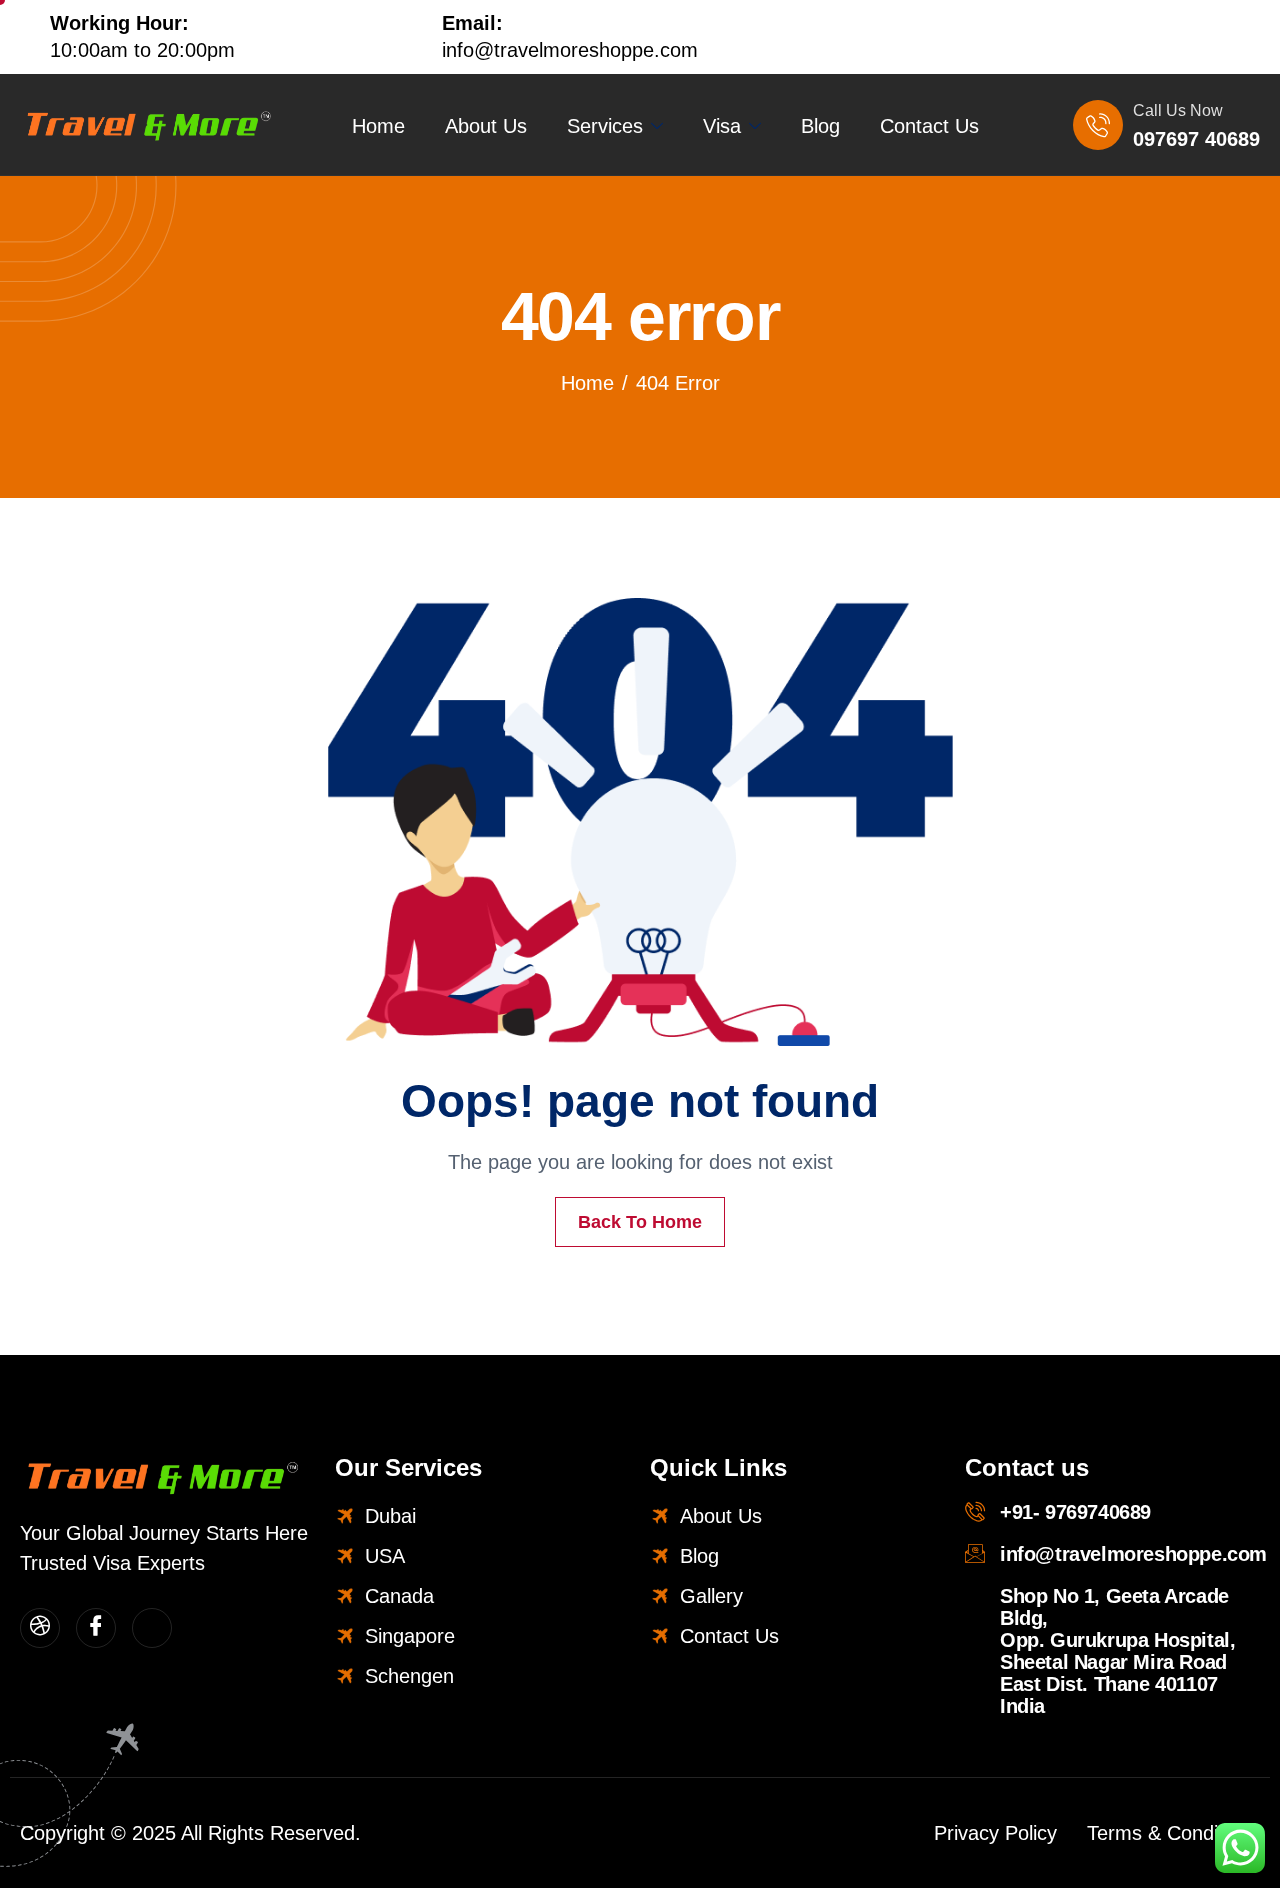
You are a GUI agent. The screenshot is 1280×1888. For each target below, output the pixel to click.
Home (378, 126)
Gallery (711, 1596)
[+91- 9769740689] (975, 1511)
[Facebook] (1251, 37)
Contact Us (929, 126)
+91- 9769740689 (1075, 1512)
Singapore (410, 1636)
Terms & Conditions (1173, 1833)
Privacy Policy (995, 1833)
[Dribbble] (40, 1628)
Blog (820, 126)
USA (385, 1556)
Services (605, 126)
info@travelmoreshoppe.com (1133, 1554)
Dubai (390, 1516)
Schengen (409, 1676)
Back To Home (640, 1222)
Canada (399, 1596)
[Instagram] (1209, 37)
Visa (722, 126)
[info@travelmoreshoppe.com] (975, 1553)
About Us (486, 126)
